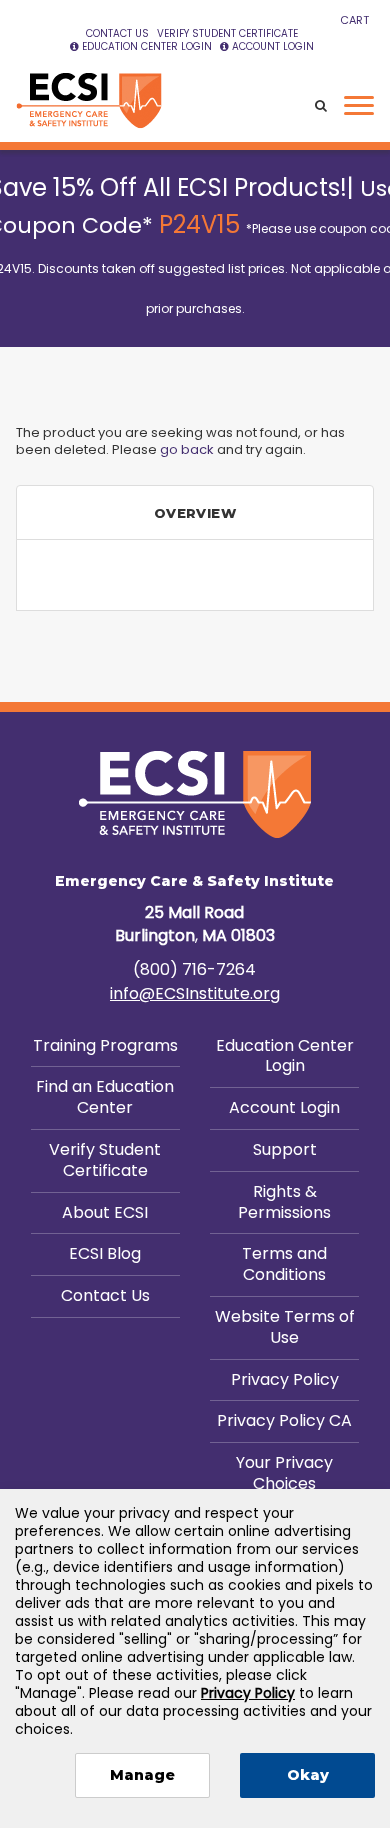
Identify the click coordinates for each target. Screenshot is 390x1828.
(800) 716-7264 (194, 969)
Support (285, 1149)
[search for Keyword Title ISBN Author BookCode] (321, 106)
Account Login (284, 1107)
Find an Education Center (105, 1097)
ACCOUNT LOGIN (273, 46)
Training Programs (105, 1045)
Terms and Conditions (284, 1264)
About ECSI (105, 1212)
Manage (142, 1775)
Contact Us (105, 1295)
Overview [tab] (195, 513)
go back (187, 449)
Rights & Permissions (284, 1202)
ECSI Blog (105, 1253)
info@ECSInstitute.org (195, 993)
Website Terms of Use (285, 1327)
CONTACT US (117, 33)
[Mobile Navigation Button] (359, 105)
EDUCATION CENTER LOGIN (147, 46)
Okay (308, 1775)
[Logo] (89, 101)
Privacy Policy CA (284, 1420)
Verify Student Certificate (105, 1160)
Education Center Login (285, 1056)
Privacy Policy (285, 1379)
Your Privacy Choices (284, 1473)
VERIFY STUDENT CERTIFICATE (227, 33)
